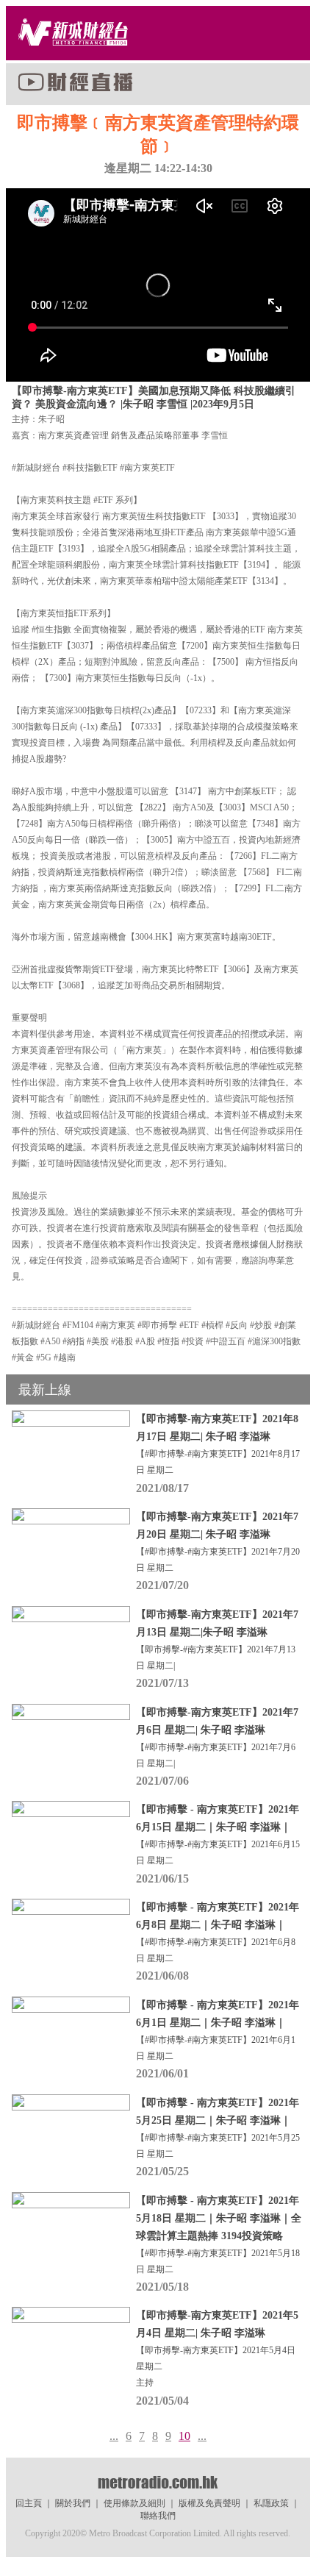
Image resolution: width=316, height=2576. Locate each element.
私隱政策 (271, 2503)
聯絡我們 (158, 2516)
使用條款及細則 (134, 2503)
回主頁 (29, 2503)
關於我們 (73, 2503)
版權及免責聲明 (209, 2503)
